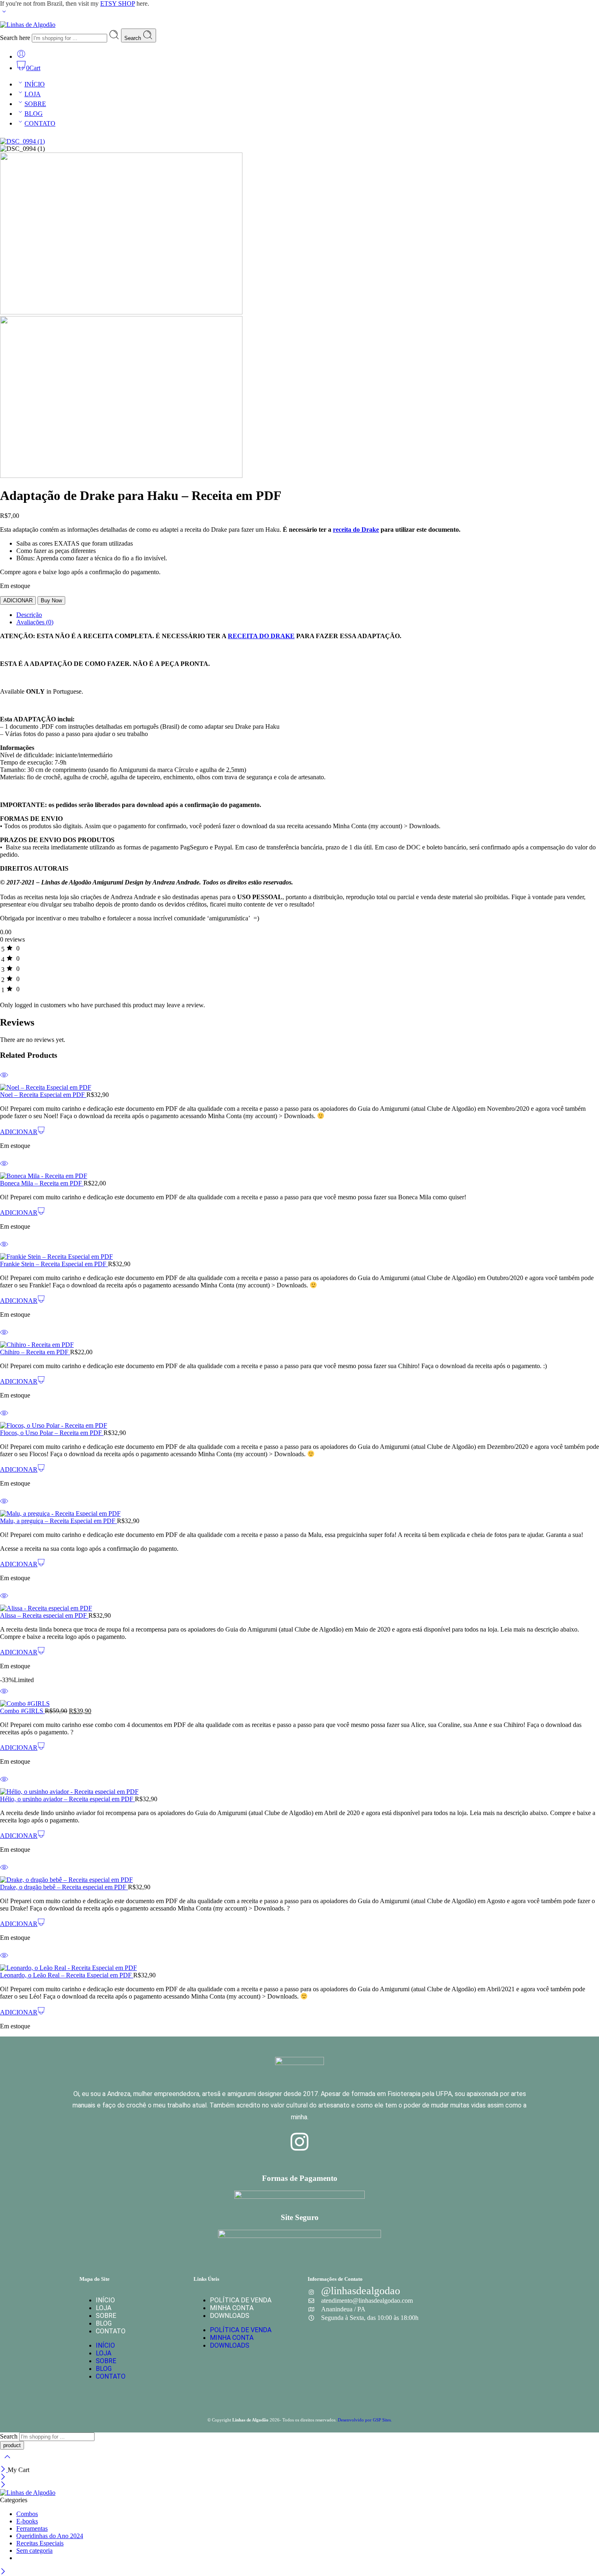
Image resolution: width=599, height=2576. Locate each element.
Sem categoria (34, 2551)
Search (133, 38)
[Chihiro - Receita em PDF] (299, 1345)
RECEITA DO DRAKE (261, 636)
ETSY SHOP (118, 3)
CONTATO (40, 123)
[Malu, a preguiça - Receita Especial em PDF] (299, 1514)
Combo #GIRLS (22, 1711)
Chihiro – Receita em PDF (35, 1352)
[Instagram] (299, 2142)
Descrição (29, 615)
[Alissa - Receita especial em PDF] (299, 1608)
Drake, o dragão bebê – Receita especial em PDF (64, 1887)
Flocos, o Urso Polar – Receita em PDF (52, 1433)
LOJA (33, 94)
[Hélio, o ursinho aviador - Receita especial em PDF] (299, 1792)
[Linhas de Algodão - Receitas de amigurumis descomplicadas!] (28, 25)
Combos (27, 2514)
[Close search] (7, 2462)
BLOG (34, 114)
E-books (27, 2521)
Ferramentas (32, 2528)
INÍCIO (35, 84)
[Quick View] (4, 1080)
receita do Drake (356, 530)
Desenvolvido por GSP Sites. (365, 2420)
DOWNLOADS (230, 2316)
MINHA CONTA (232, 2308)
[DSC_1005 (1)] (121, 476)
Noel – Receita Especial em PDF (43, 1095)
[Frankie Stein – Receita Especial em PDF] (299, 1257)
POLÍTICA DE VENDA (241, 2300)
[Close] (4, 2470)
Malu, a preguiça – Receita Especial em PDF (58, 1521)
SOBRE (35, 104)
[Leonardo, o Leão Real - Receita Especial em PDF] (299, 1968)
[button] (22, 1132)
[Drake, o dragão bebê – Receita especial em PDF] (299, 1880)
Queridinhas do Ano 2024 (50, 2536)
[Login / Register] (21, 56)
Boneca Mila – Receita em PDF (42, 1183)
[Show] (4, 13)
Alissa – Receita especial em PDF (44, 1615)
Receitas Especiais (40, 2543)
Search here (16, 38)
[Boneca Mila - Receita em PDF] (299, 1176)
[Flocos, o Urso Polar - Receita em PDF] (299, 1426)
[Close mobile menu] (3, 2485)
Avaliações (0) (35, 622)
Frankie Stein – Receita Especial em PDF (54, 1264)
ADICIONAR (18, 600)
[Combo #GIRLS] (299, 1704)
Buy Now (51, 600)
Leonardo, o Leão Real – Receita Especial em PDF (67, 1975)
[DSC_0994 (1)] (22, 141)
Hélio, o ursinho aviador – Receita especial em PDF (67, 1799)
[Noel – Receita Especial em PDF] (299, 1088)
